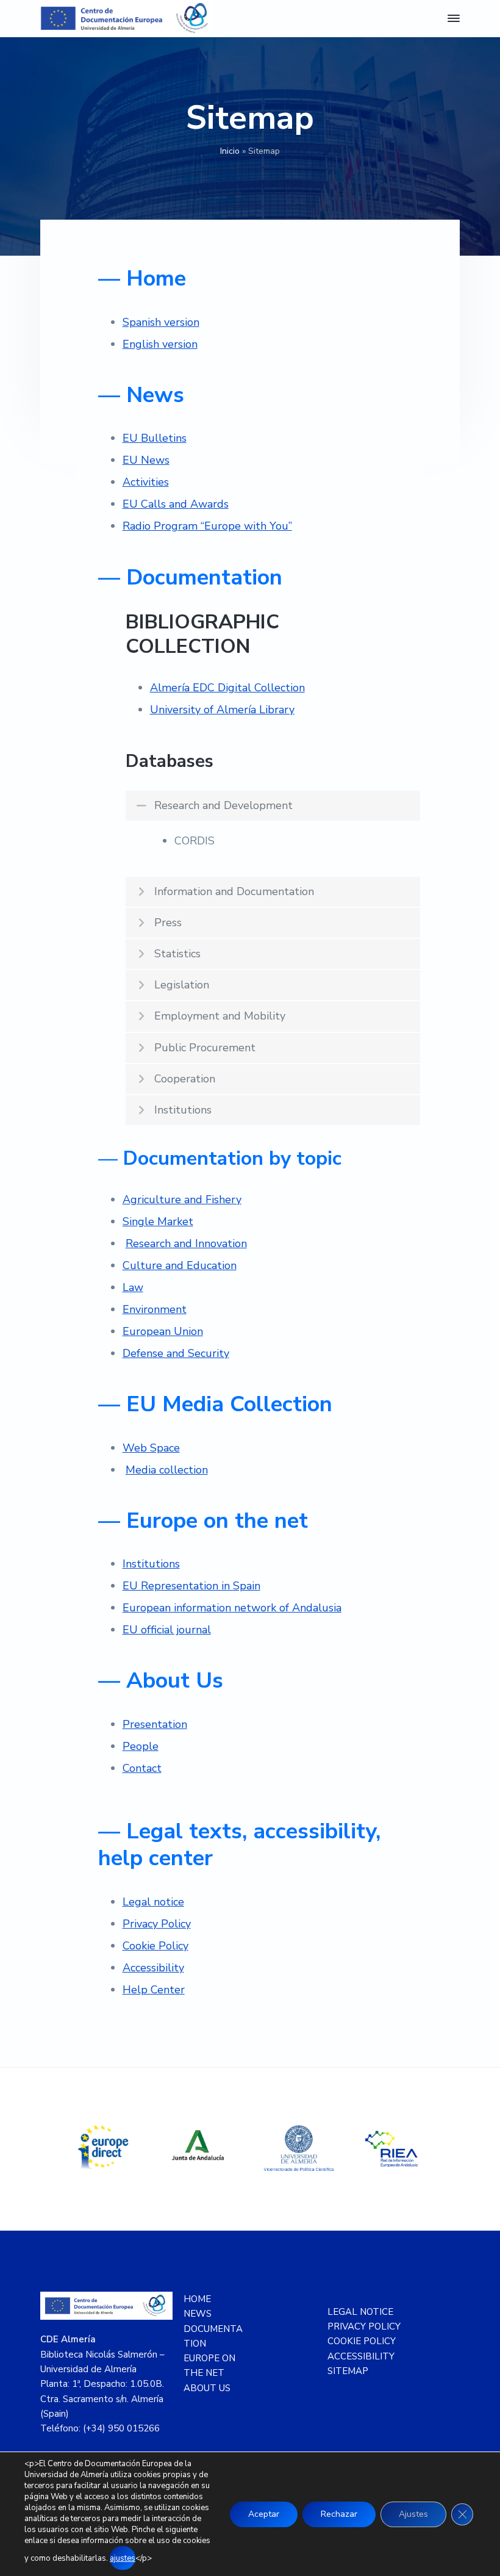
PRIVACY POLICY (364, 2326)
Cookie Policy (155, 1946)
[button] (273, 806)
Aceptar (264, 2514)
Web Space (151, 1448)
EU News (146, 460)
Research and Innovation (186, 1243)
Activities (146, 482)
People (141, 1746)
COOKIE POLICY (362, 2341)
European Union (163, 1331)
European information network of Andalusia (232, 1608)
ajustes (123, 2558)
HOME (197, 2299)
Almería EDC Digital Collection (227, 688)
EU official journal (167, 1630)
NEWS (198, 2314)
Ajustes (413, 2514)
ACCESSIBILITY (361, 2356)
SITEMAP (348, 2371)
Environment (155, 1309)
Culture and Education (180, 1265)
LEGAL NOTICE (360, 2312)
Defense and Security (176, 1353)
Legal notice (153, 1902)
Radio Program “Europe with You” (207, 526)
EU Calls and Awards (176, 504)
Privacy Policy (157, 1924)
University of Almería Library (222, 710)
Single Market (158, 1221)
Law (133, 1287)
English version (160, 344)
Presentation (155, 1724)
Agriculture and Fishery (182, 1200)
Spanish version (161, 322)
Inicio (230, 151)
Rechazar (339, 2514)
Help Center (154, 1990)
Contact (142, 1768)
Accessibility (153, 1968)
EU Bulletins (155, 438)
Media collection (167, 1470)
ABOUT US (207, 2388)
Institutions (151, 1564)
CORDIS (195, 841)
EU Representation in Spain (191, 1586)
